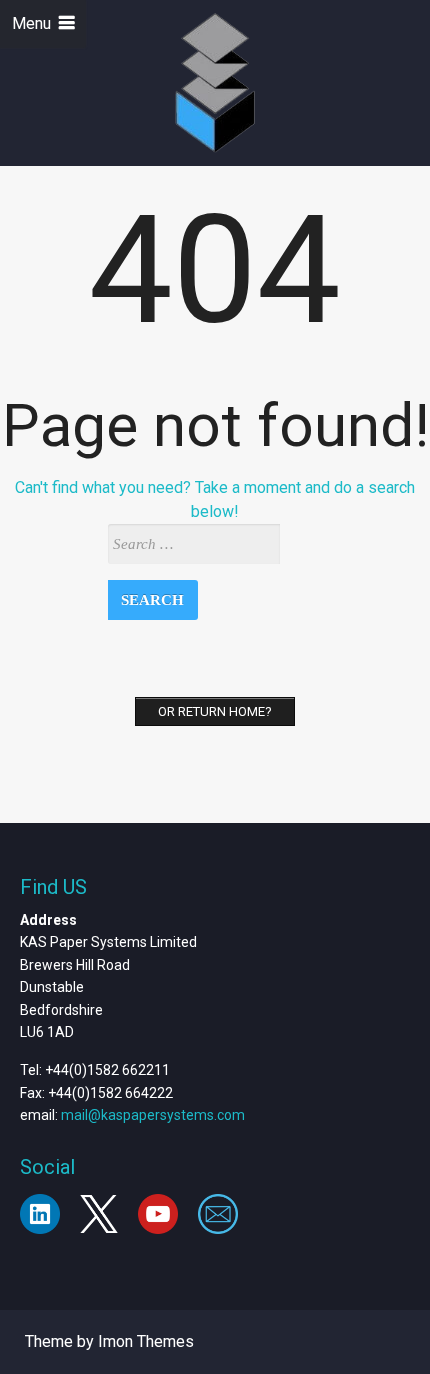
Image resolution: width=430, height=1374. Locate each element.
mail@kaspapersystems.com (153, 1115)
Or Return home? (215, 711)
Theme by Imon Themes (109, 1341)
